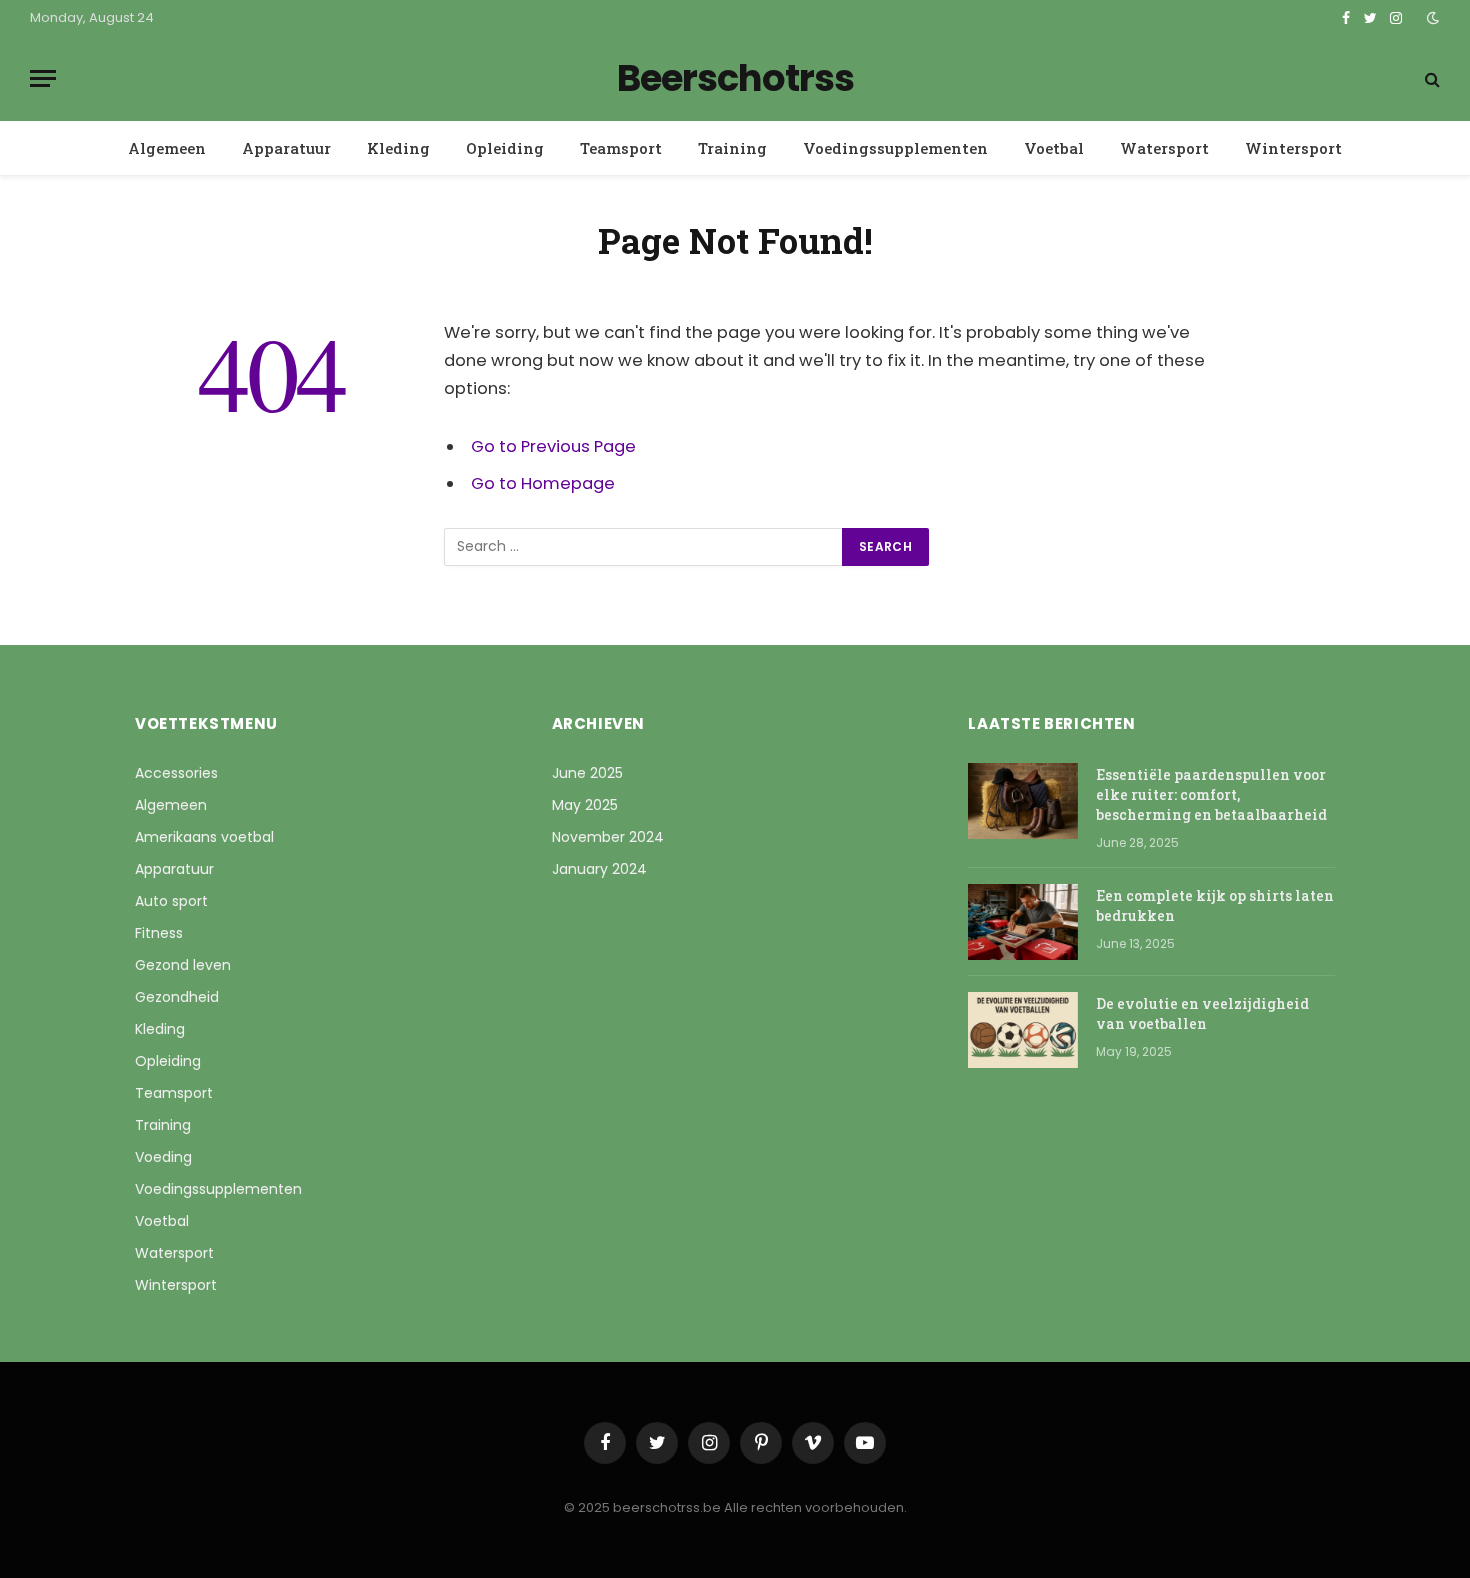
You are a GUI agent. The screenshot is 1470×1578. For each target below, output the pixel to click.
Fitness (159, 933)
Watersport (1164, 148)
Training (732, 148)
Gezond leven (183, 965)
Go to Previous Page (553, 446)
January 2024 (599, 869)
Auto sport (171, 901)
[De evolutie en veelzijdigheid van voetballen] (1023, 1030)
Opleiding (505, 148)
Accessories (176, 773)
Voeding (163, 1157)
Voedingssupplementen (895, 148)
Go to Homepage (543, 483)
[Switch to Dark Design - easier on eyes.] (1431, 18)
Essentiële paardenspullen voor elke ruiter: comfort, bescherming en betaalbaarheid (1211, 794)
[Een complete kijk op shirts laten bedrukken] (1023, 922)
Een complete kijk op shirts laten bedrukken (1215, 905)
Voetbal (1054, 148)
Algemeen (167, 148)
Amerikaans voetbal (204, 837)
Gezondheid (177, 997)
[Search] (1430, 78)
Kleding (398, 148)
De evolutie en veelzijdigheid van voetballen (1202, 1013)
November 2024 (608, 837)
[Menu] (43, 78)
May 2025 (585, 805)
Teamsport (621, 148)
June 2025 (587, 773)
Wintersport (1293, 148)
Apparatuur (286, 148)
